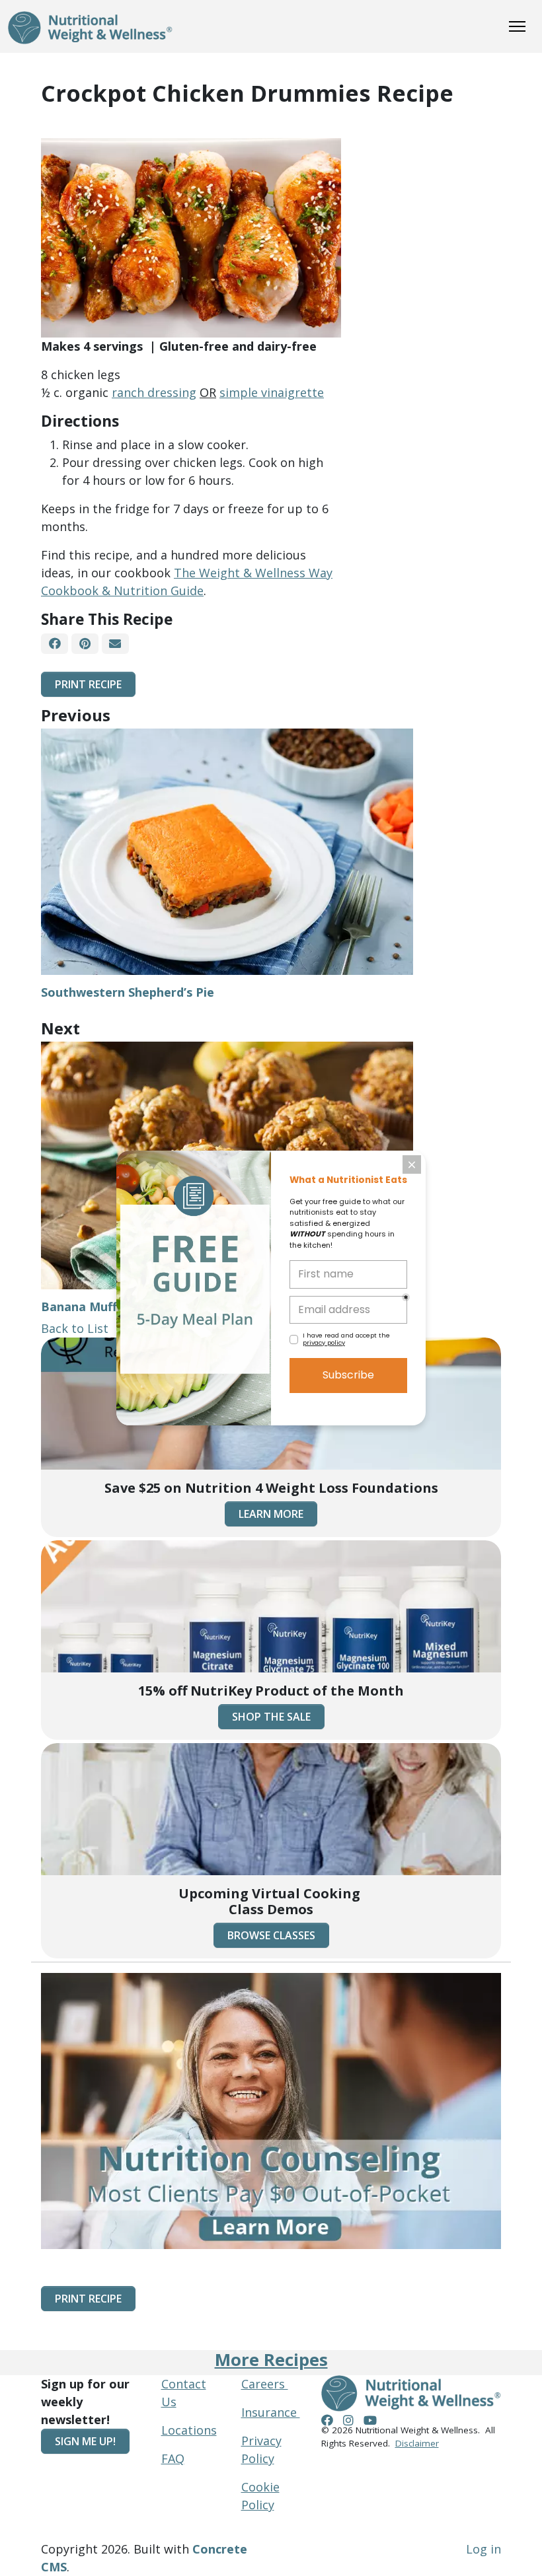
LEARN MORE (271, 1514)
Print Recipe (88, 684)
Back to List (75, 1328)
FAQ (173, 2458)
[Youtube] (370, 2420)
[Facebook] (55, 644)
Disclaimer (417, 2443)
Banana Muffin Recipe (105, 1306)
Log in (484, 2549)
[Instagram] (348, 2420)
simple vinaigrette (272, 392)
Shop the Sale (271, 1717)
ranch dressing (154, 392)
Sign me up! (85, 2441)
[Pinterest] (85, 644)
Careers (265, 2384)
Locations (189, 2430)
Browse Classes (271, 1935)
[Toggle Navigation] (517, 26)
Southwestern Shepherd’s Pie (128, 992)
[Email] (115, 644)
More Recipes (271, 2360)
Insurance (271, 2412)
